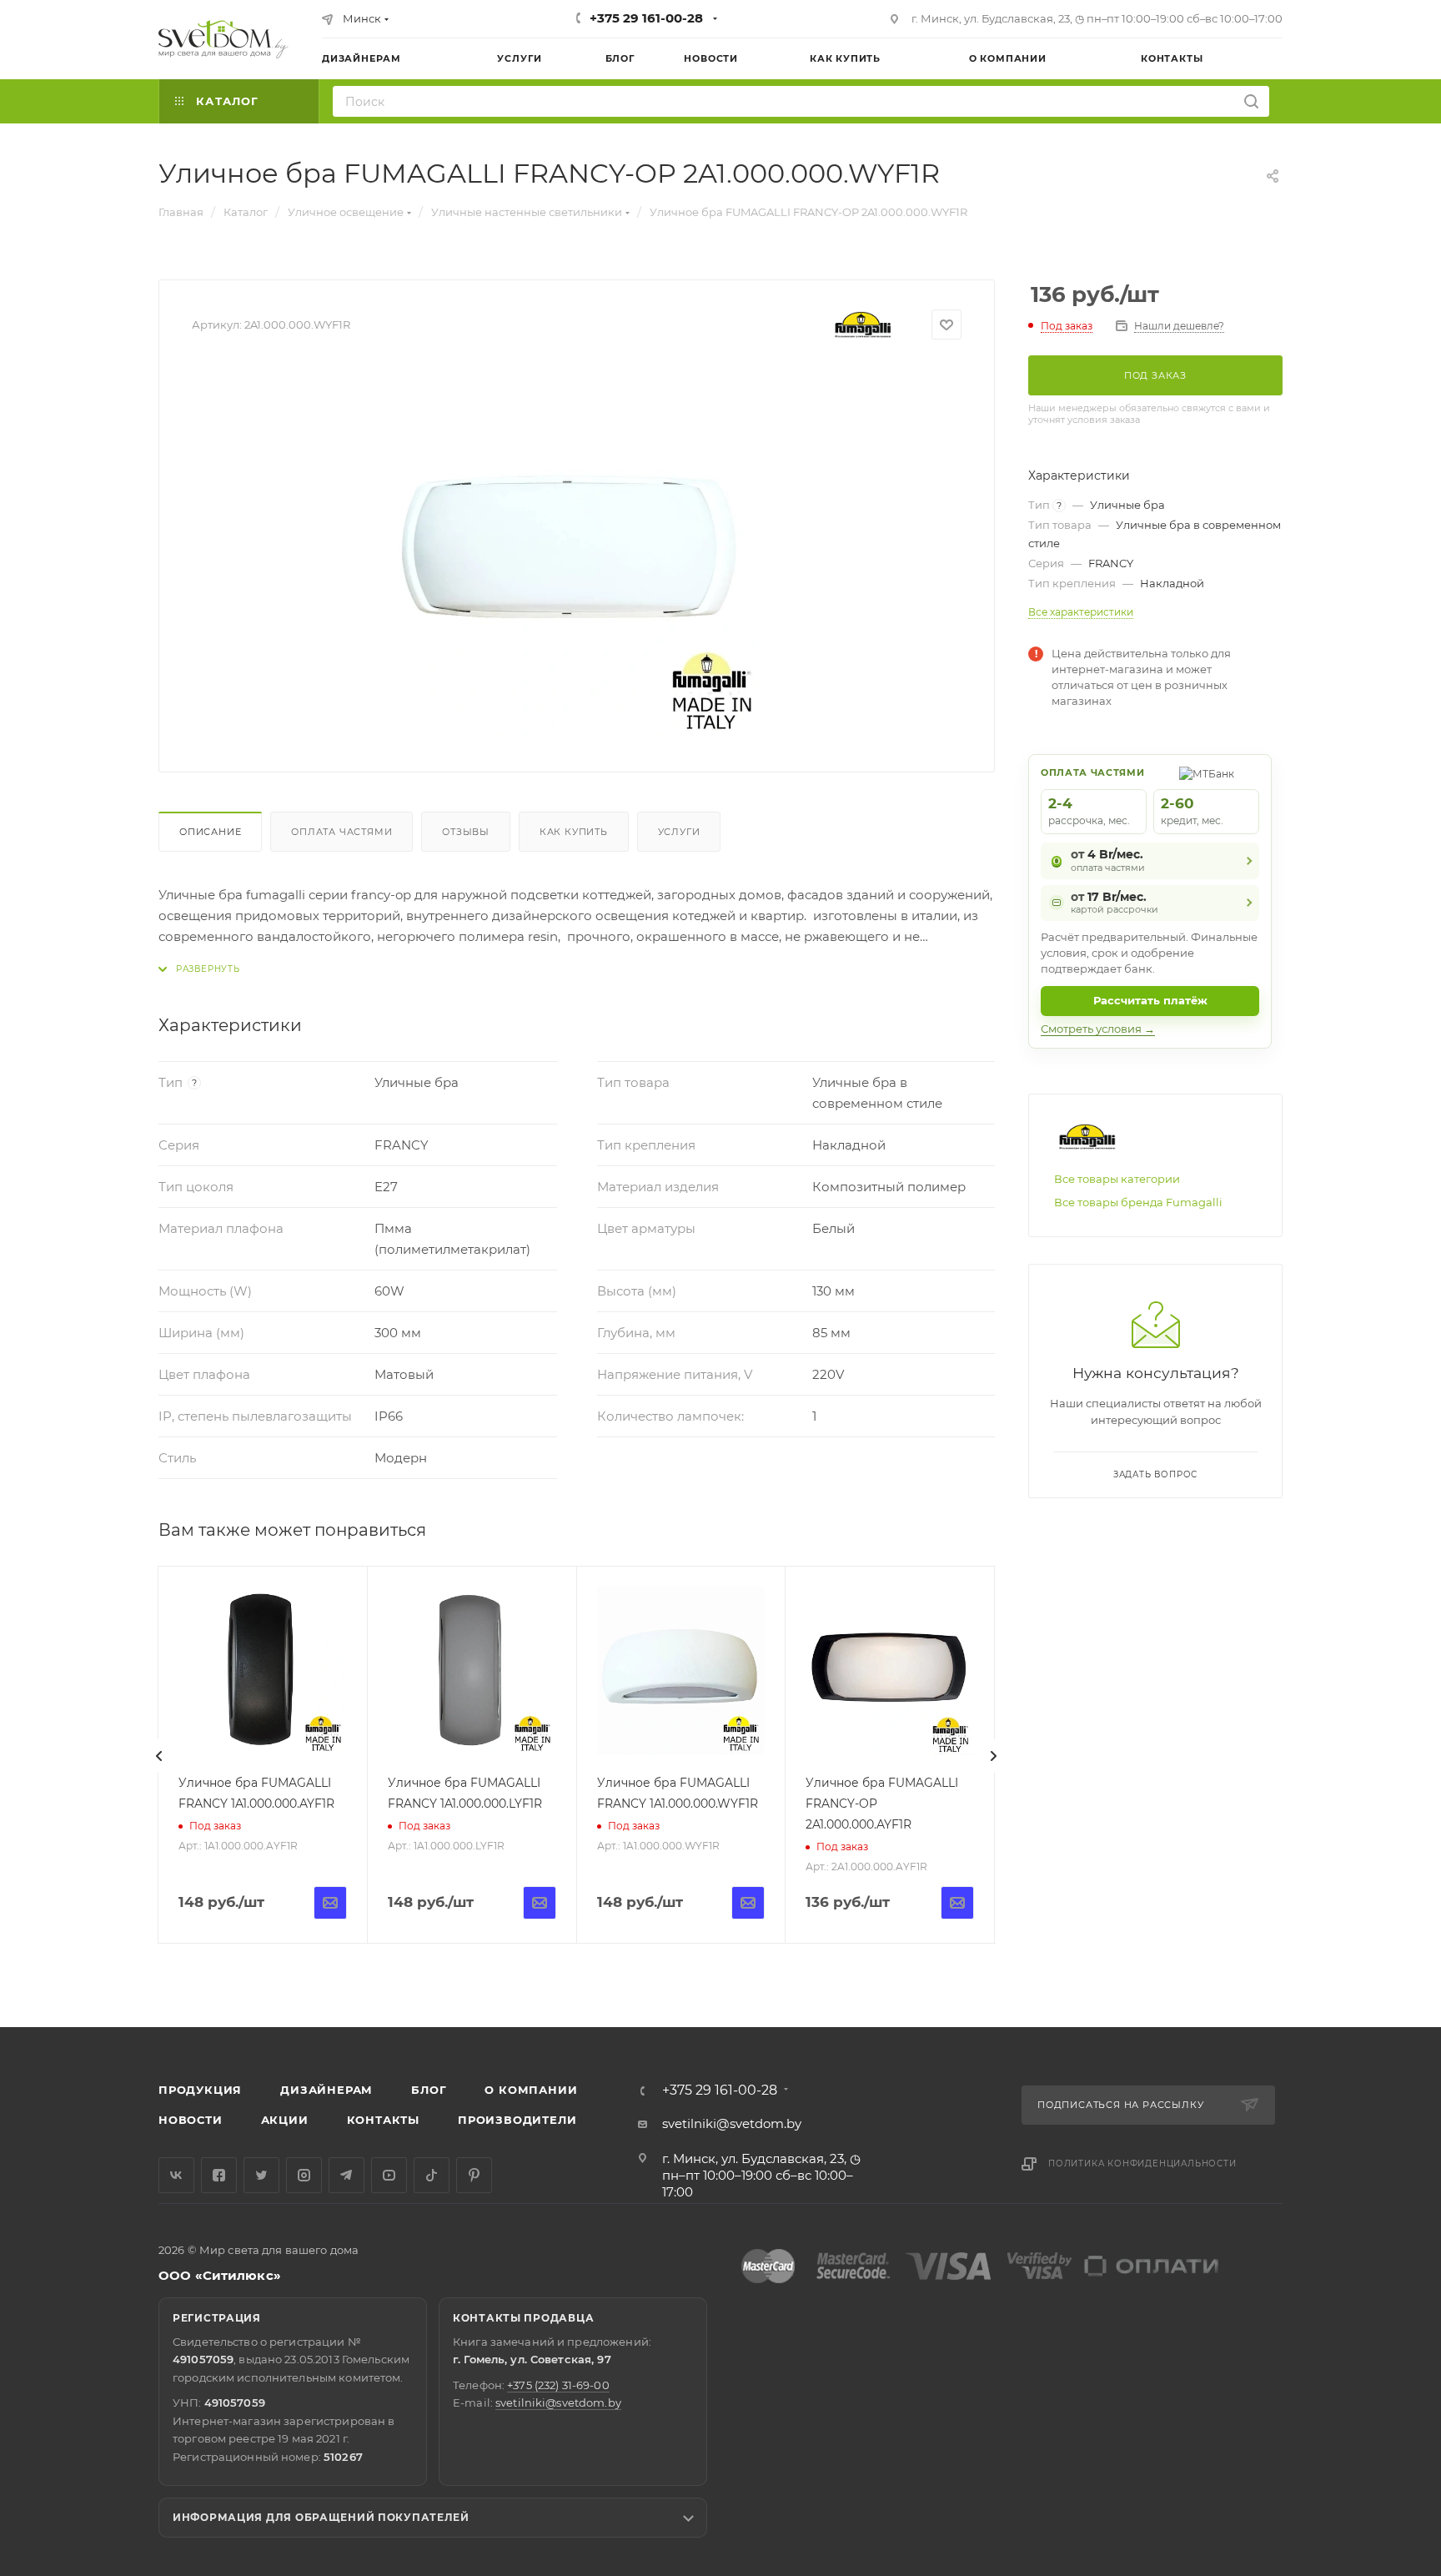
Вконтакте (176, 2175)
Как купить (574, 832)
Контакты (383, 2120)
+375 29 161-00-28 (646, 18)
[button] (1360, 1963)
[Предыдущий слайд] (159, 1756)
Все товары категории (1117, 1179)
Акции (285, 2120)
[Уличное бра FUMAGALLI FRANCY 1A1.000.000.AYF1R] (263, 1671)
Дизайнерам (326, 2090)
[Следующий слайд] (993, 1756)
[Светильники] (223, 39)
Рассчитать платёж (1150, 1000)
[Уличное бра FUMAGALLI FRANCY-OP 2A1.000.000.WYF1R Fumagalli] (577, 551)
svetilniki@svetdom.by (732, 2123)
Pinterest (474, 2175)
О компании (531, 2090)
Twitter (261, 2175)
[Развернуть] (199, 969)
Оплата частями (341, 832)
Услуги (679, 832)
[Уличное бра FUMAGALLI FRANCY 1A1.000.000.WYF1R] (681, 1671)
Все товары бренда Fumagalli (1138, 1202)
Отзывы (466, 832)
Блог (429, 2090)
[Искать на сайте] (1251, 101)
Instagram (304, 2175)
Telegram (346, 2175)
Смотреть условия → (1098, 1029)
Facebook (219, 2175)
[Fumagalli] (863, 325)
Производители (517, 2120)
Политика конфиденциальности (1142, 2163)
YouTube (389, 2175)
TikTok (432, 2175)
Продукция (200, 2090)
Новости (191, 2120)
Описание (210, 832)
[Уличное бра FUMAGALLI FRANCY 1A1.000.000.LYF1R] (472, 1671)
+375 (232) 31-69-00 (558, 2385)
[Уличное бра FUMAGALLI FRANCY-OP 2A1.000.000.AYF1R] (890, 1671)
